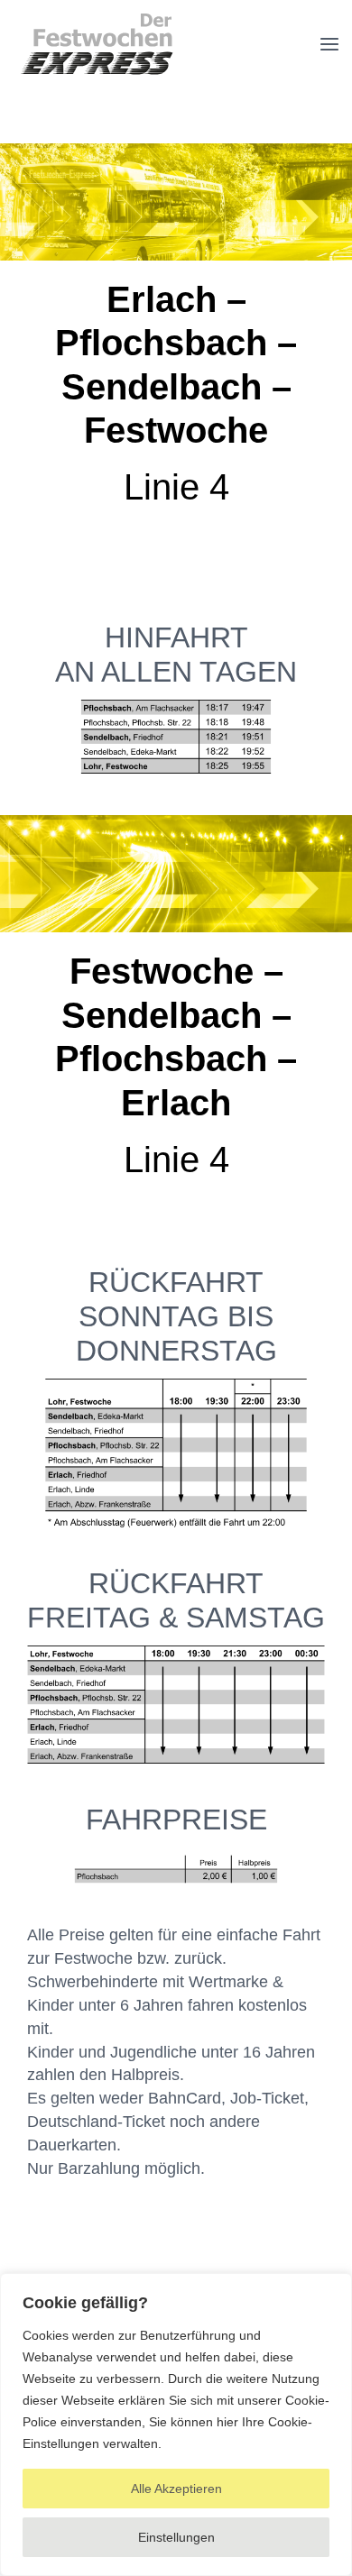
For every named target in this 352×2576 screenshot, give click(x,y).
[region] (176, 2425)
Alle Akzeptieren (176, 2489)
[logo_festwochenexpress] (97, 18)
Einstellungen (176, 2537)
